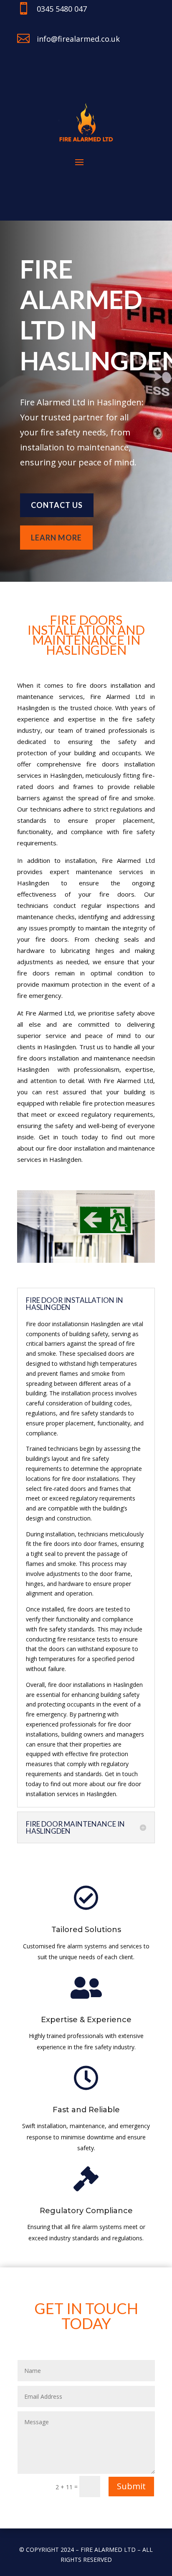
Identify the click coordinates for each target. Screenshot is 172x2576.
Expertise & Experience (86, 2020)
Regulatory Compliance (86, 2211)
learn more (56, 538)
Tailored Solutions (86, 1930)
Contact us (57, 505)
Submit (131, 2486)
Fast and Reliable (86, 2110)
